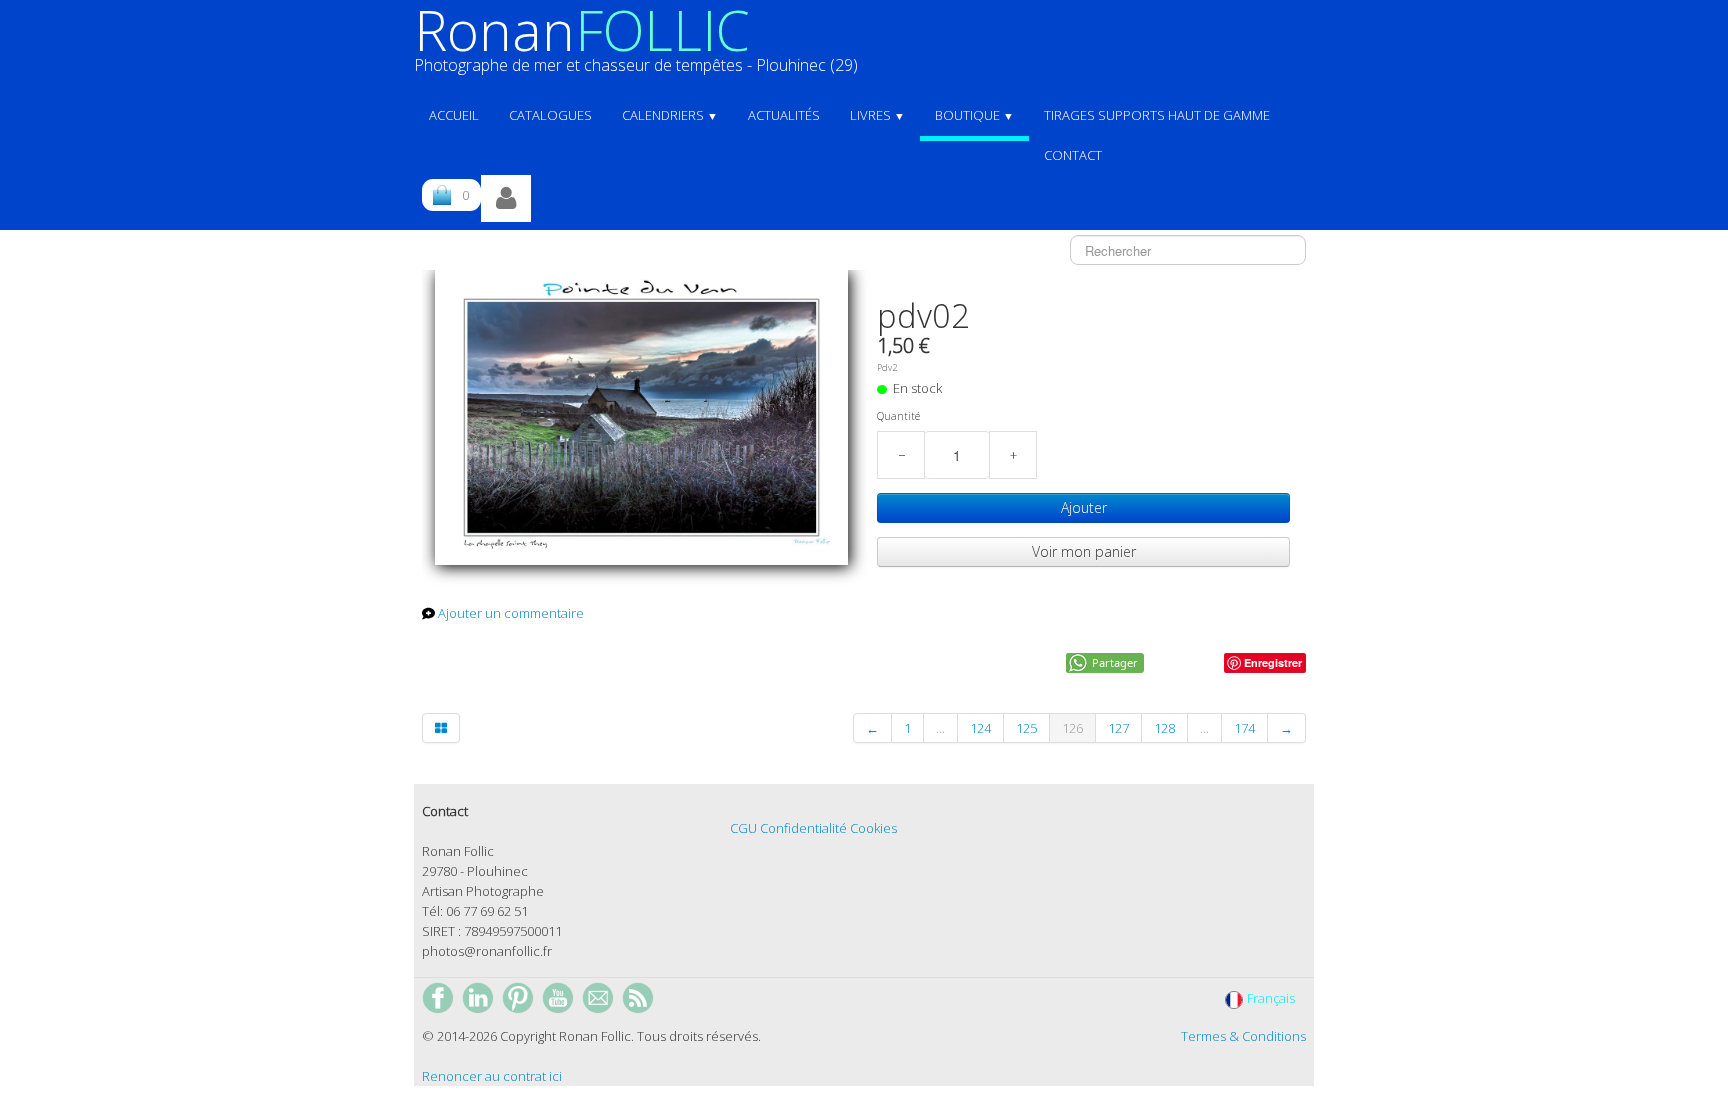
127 (1118, 728)
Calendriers (670, 115)
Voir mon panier (1084, 551)
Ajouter (1084, 507)
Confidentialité (803, 828)
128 (1164, 728)
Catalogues (550, 115)
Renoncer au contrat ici (492, 1076)
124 (980, 728)
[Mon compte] (506, 198)
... (940, 728)
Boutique (974, 115)
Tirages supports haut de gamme (1157, 115)
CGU (743, 828)
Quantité (898, 416)
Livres (877, 115)
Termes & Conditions (1243, 1036)
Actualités (784, 115)
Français (1272, 998)
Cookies (873, 828)
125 (1026, 728)
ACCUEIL (454, 115)
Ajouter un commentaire (511, 613)
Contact (1073, 155)
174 (1244, 728)
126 (1072, 728)
